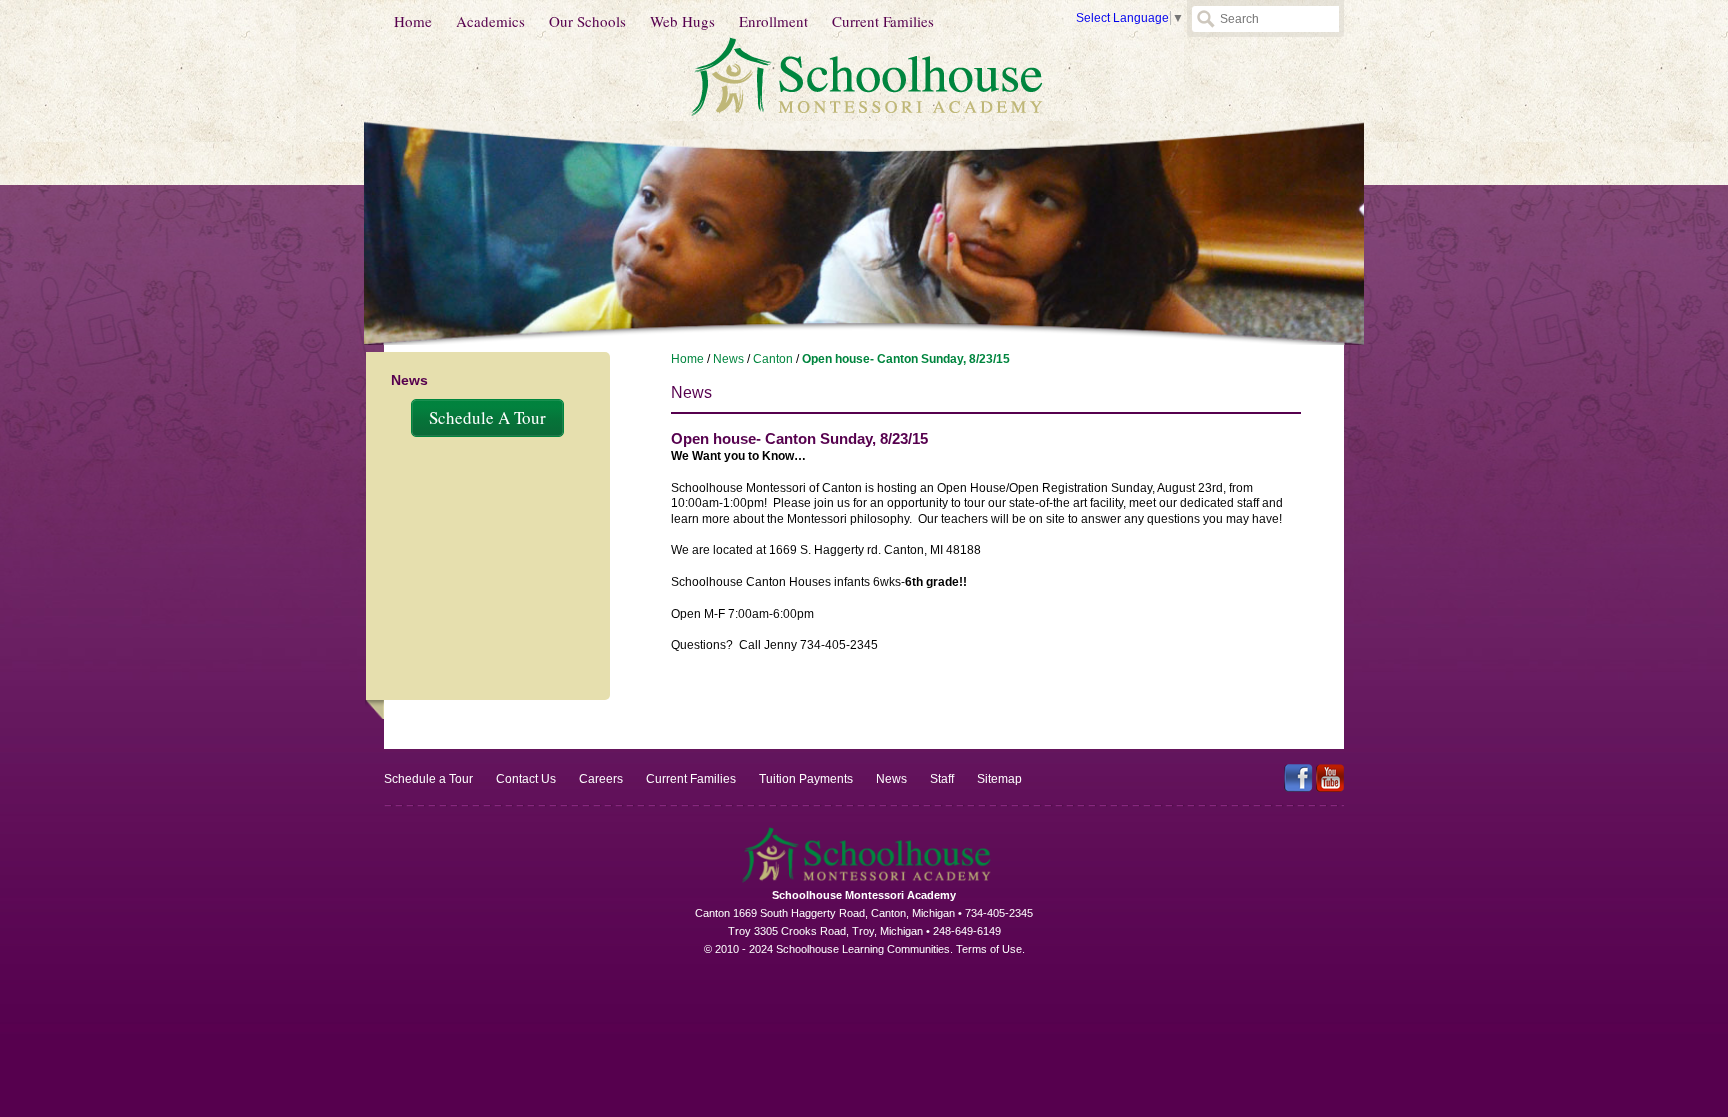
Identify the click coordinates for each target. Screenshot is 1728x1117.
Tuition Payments (806, 779)
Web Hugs (682, 21)
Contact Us (526, 779)
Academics (490, 21)
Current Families (883, 21)
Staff (942, 779)
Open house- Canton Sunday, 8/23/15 (906, 359)
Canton (773, 359)
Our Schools (587, 21)
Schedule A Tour (487, 417)
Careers (601, 779)
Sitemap (999, 779)
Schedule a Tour (428, 779)
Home (413, 21)
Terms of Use (989, 949)
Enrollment (773, 21)
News (728, 359)
